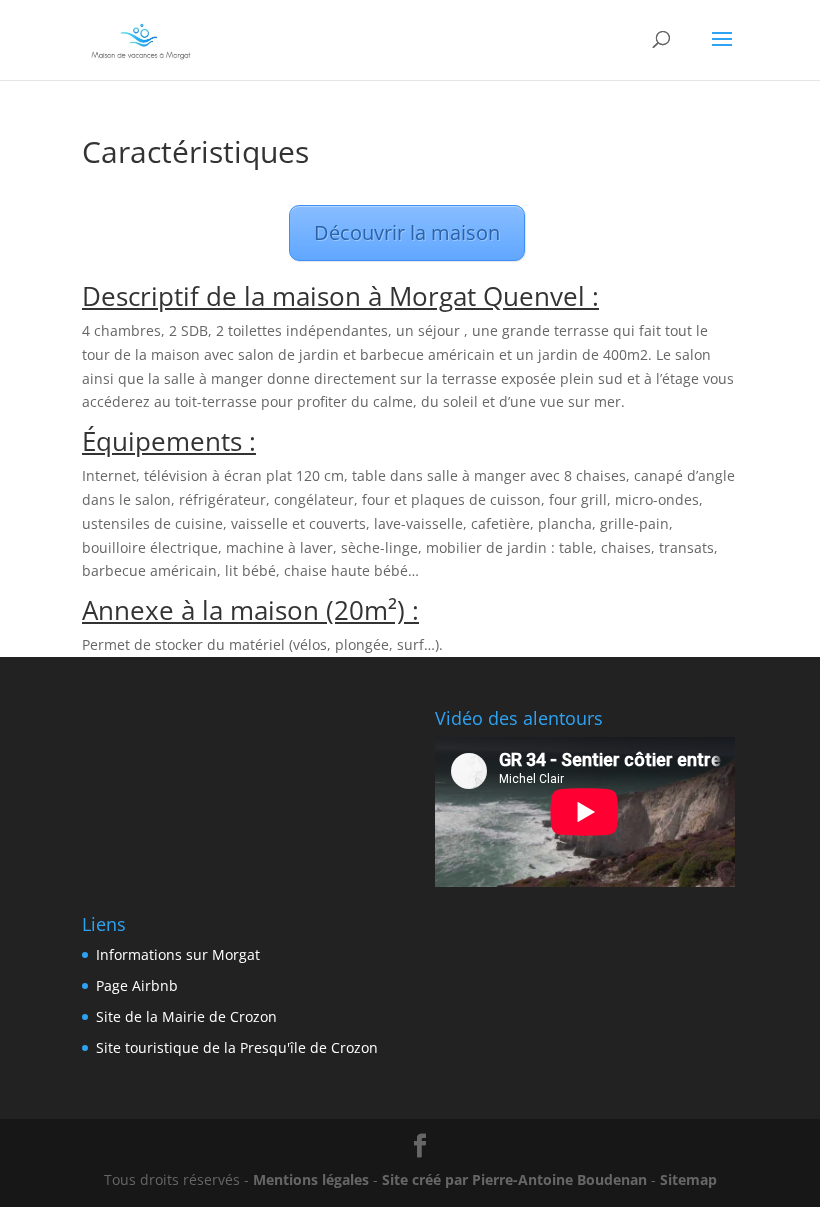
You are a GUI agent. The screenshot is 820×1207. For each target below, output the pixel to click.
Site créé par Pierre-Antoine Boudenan (514, 1179)
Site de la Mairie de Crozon (186, 1016)
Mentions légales (311, 1179)
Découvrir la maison (407, 232)
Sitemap (688, 1179)
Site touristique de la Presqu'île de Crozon (237, 1047)
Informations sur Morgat (178, 954)
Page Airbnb (137, 985)
